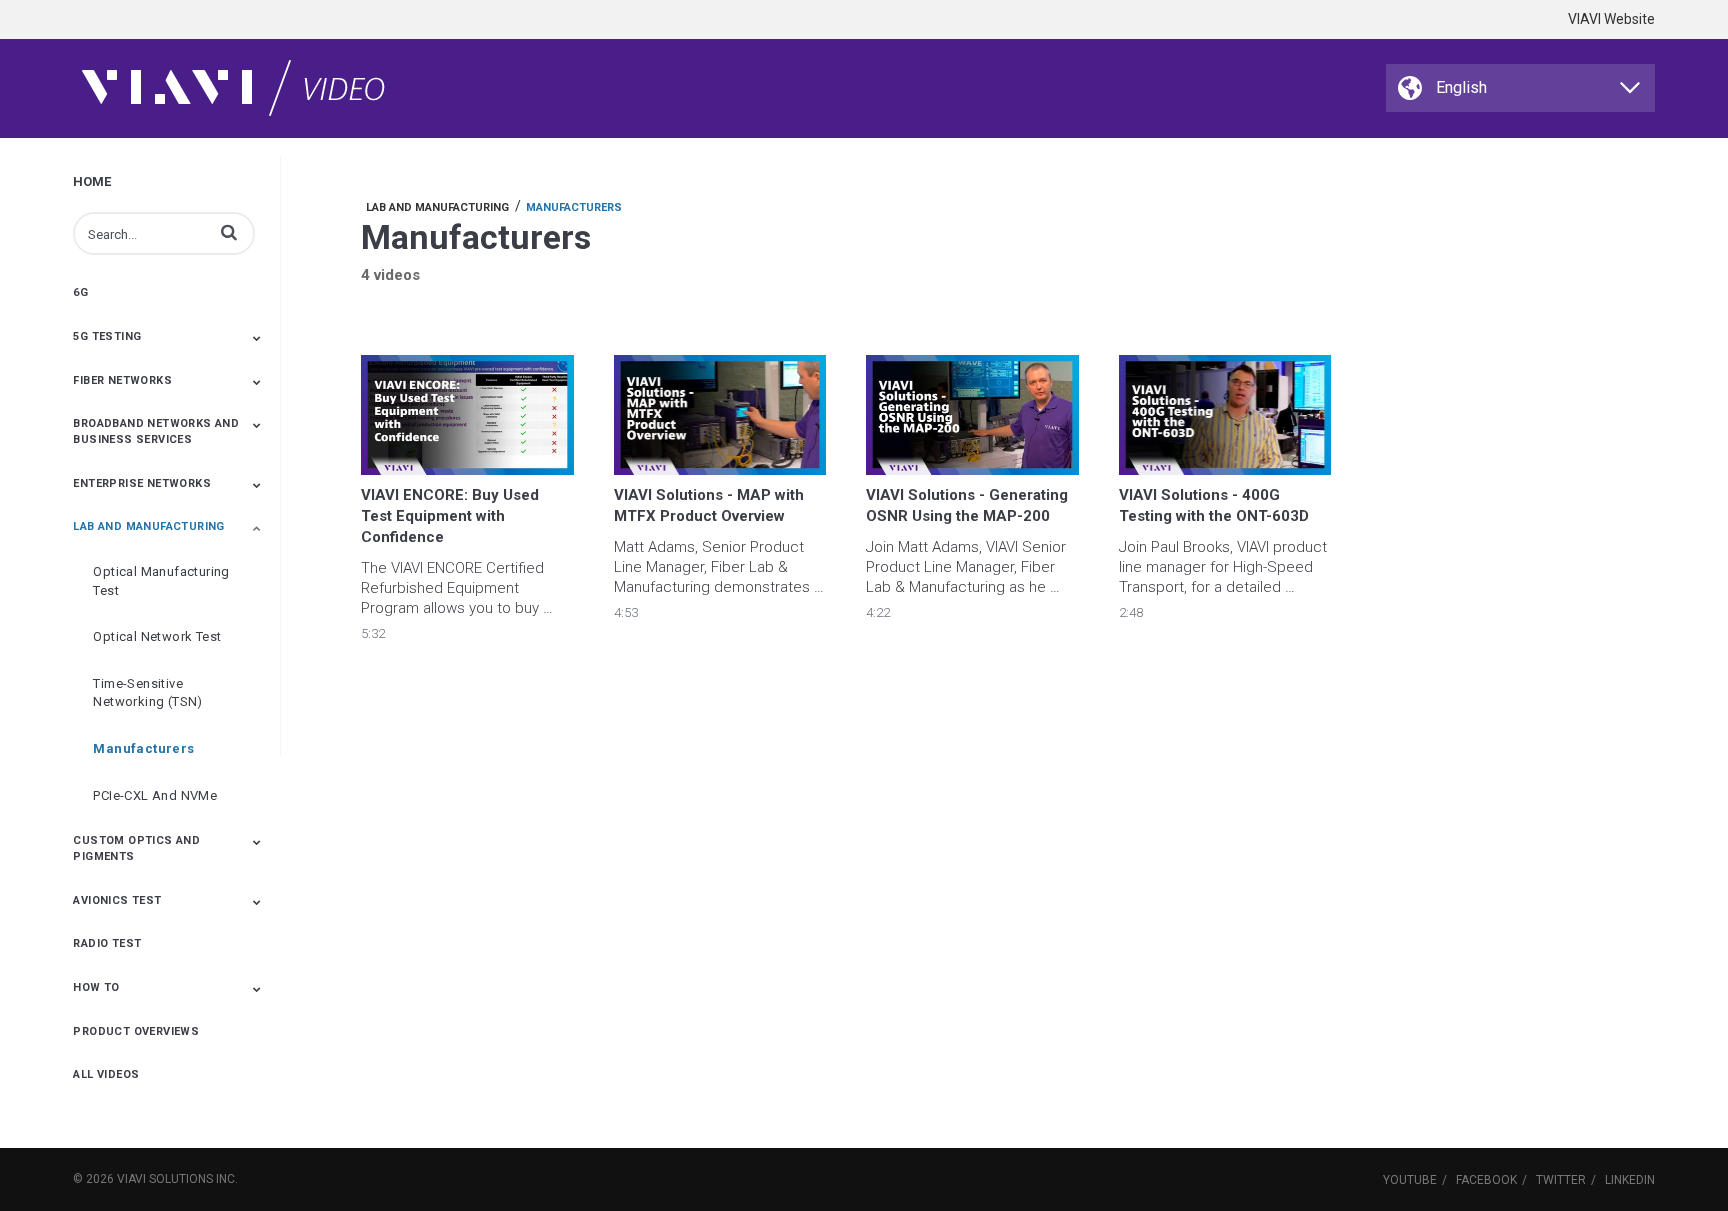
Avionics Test (117, 900)
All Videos (106, 1074)
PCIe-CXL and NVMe (155, 795)
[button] (229, 232)
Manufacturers (143, 748)
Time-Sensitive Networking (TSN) (147, 693)
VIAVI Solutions (165, 1179)
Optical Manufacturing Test (161, 581)
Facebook (1486, 1180)
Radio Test (107, 943)
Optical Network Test (157, 636)
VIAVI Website (1611, 19)
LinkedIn (1630, 1180)
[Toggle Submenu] (257, 338)
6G (80, 292)
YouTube (1410, 1180)
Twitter (1561, 1180)
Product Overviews (136, 1031)
